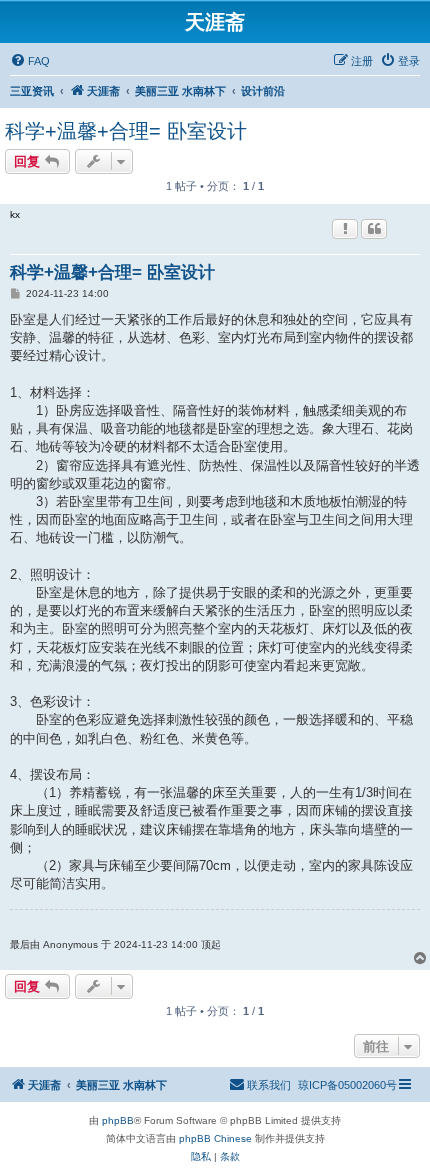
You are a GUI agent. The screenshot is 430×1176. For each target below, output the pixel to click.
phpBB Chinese (215, 1138)
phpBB (118, 1120)
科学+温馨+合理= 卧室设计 (126, 131)
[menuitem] (30, 61)
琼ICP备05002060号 (347, 1085)
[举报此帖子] (345, 229)
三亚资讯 (32, 91)
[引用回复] (374, 229)
